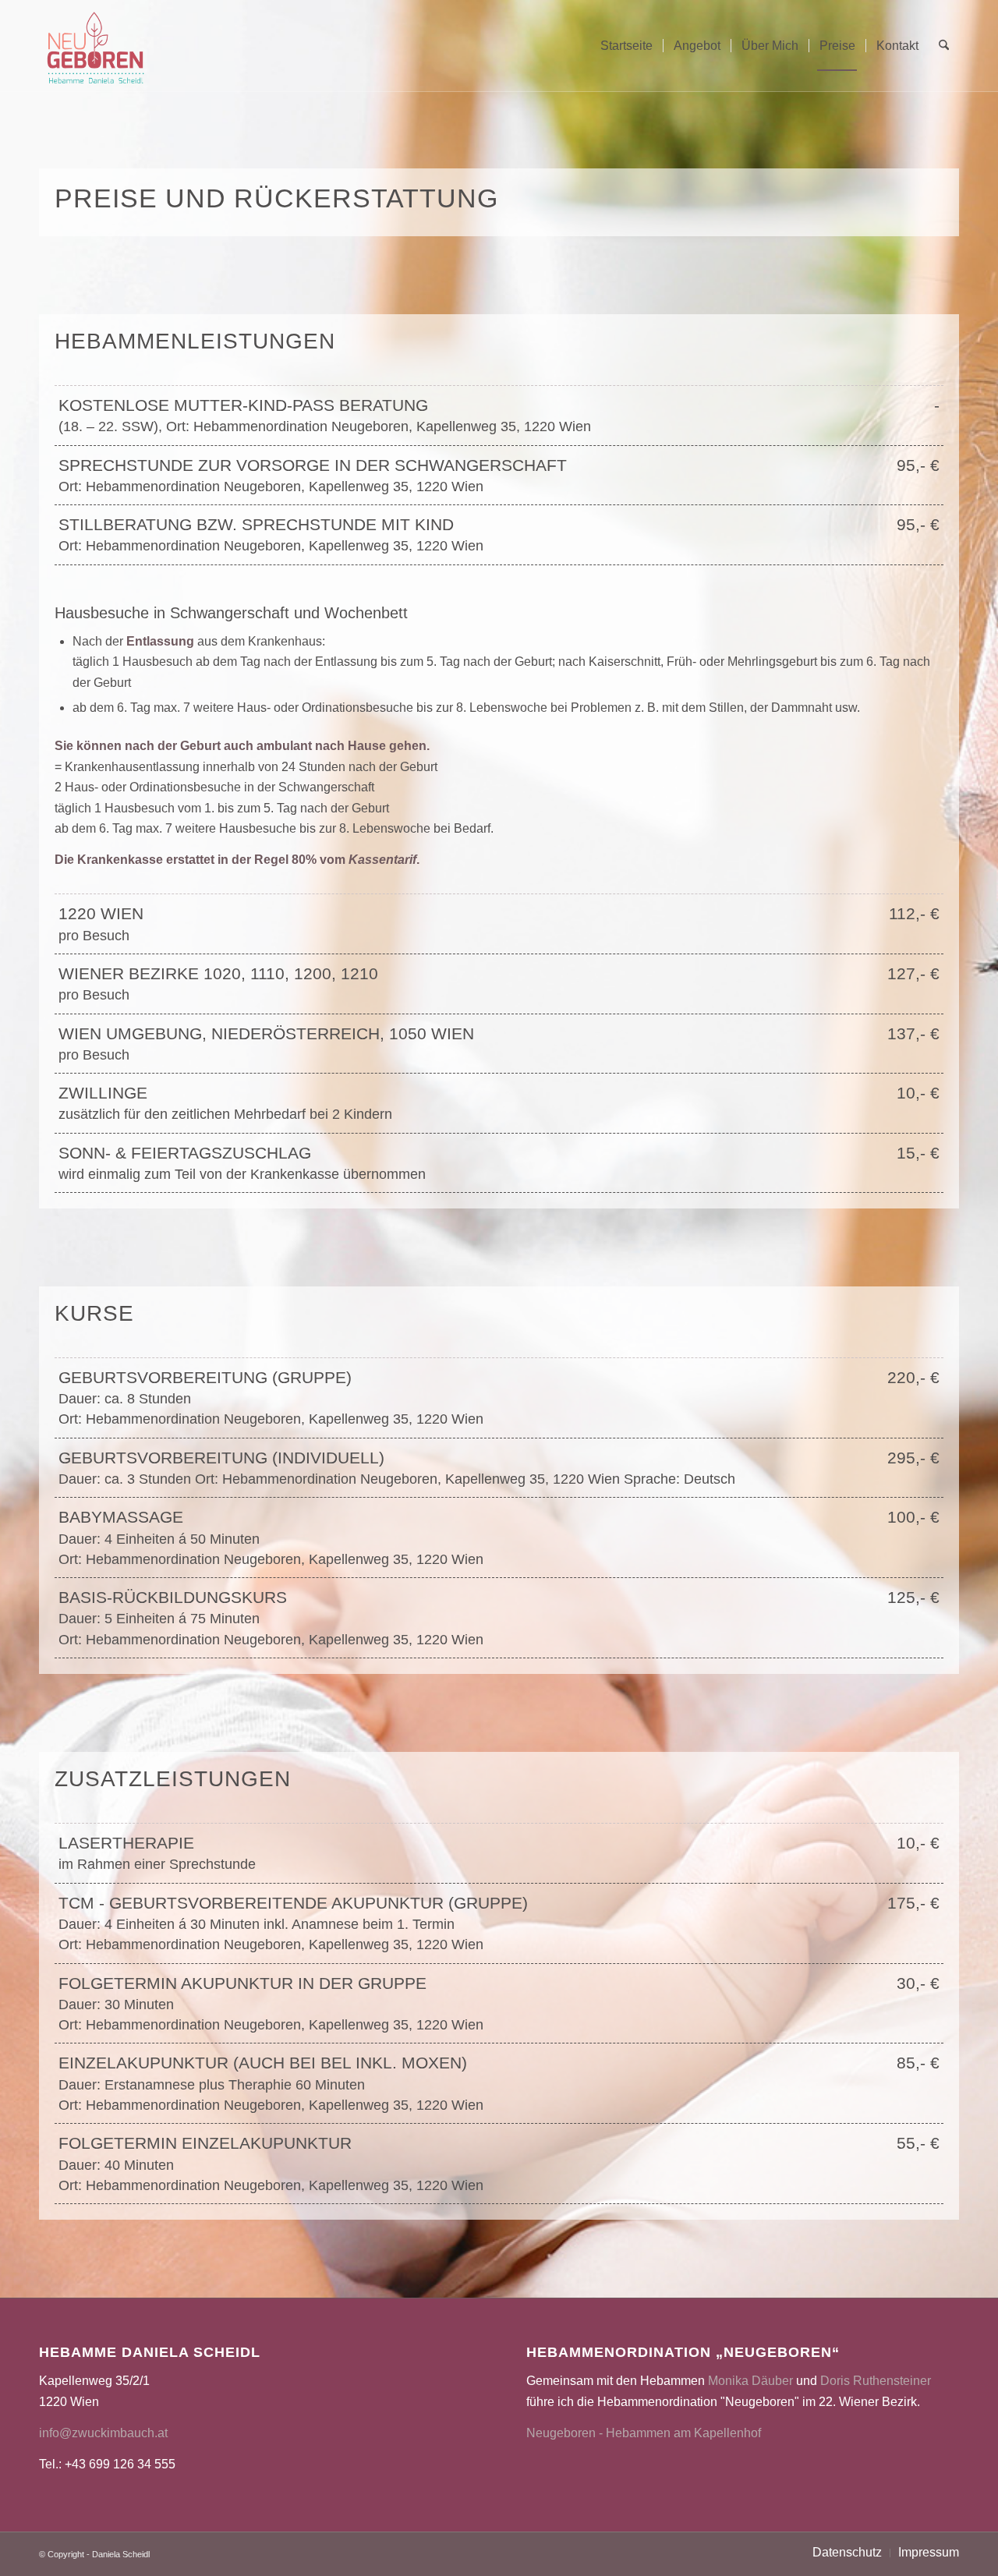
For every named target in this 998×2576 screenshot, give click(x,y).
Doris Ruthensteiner (876, 2381)
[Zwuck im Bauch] (96, 46)
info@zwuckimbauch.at (103, 2433)
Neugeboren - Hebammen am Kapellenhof (644, 2433)
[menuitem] (626, 46)
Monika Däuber (750, 2381)
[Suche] (944, 46)
